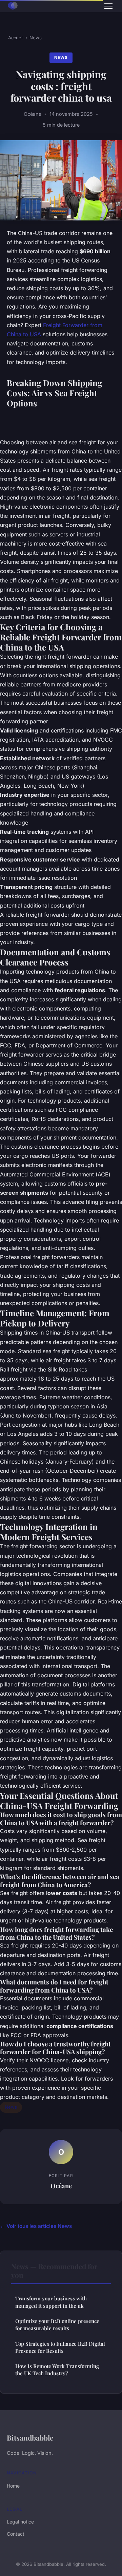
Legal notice (20, 2522)
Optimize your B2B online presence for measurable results (57, 2325)
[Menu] (108, 6)
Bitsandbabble (30, 2437)
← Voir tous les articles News (36, 2226)
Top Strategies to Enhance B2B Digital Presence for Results (60, 2347)
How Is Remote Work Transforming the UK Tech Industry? (57, 2370)
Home (13, 2486)
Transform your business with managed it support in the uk (51, 2302)
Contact (16, 2534)
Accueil (16, 38)
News (36, 38)
